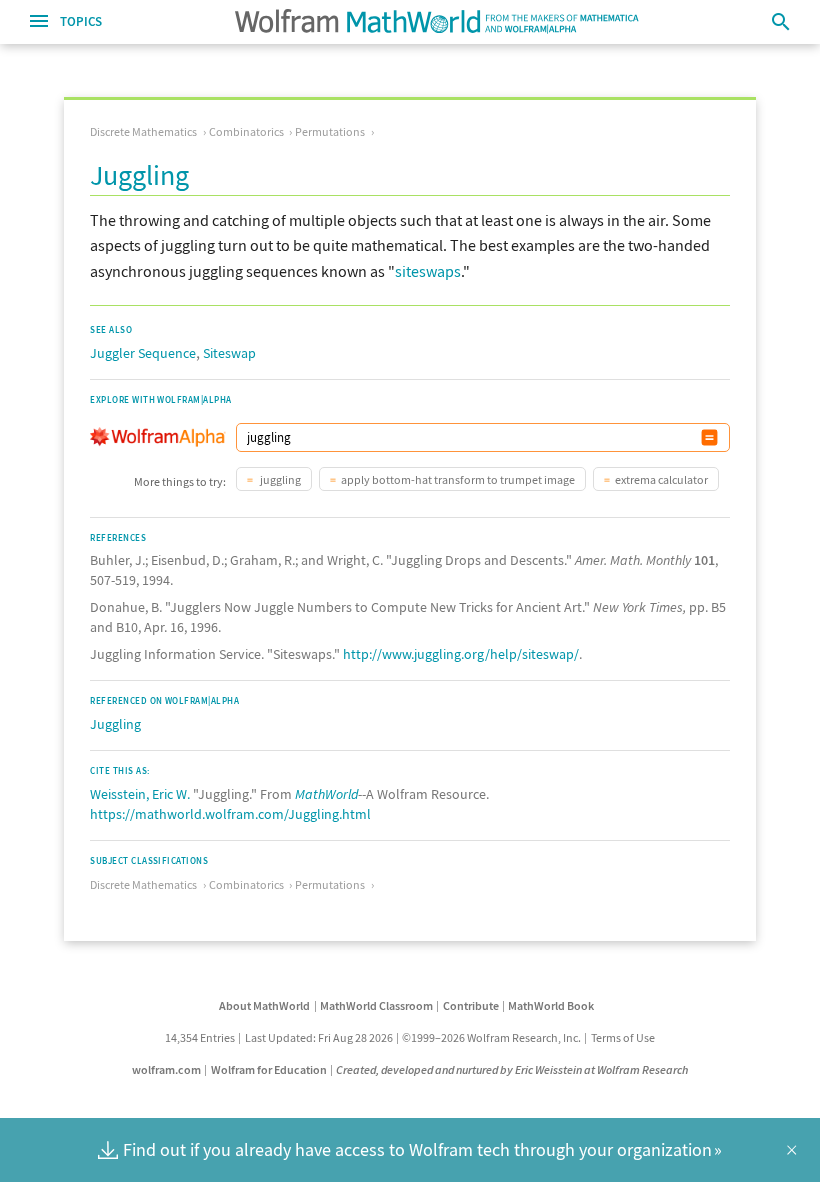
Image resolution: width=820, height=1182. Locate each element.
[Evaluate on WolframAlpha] (709, 437)
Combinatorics (246, 131)
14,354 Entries (200, 1037)
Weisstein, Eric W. (140, 794)
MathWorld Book (551, 1005)
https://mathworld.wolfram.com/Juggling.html (230, 814)
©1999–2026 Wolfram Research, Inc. (491, 1037)
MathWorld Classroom (376, 1005)
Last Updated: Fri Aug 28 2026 (319, 1037)
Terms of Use (623, 1037)
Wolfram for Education (269, 1069)
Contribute (471, 1005)
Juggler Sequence (143, 353)
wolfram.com (166, 1069)
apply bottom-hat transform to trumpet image (458, 479)
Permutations (330, 131)
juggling (279, 479)
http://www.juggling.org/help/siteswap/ (461, 654)
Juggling (115, 724)
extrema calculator (661, 479)
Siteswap (229, 353)
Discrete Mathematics (143, 131)
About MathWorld (264, 1005)
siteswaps (428, 271)
